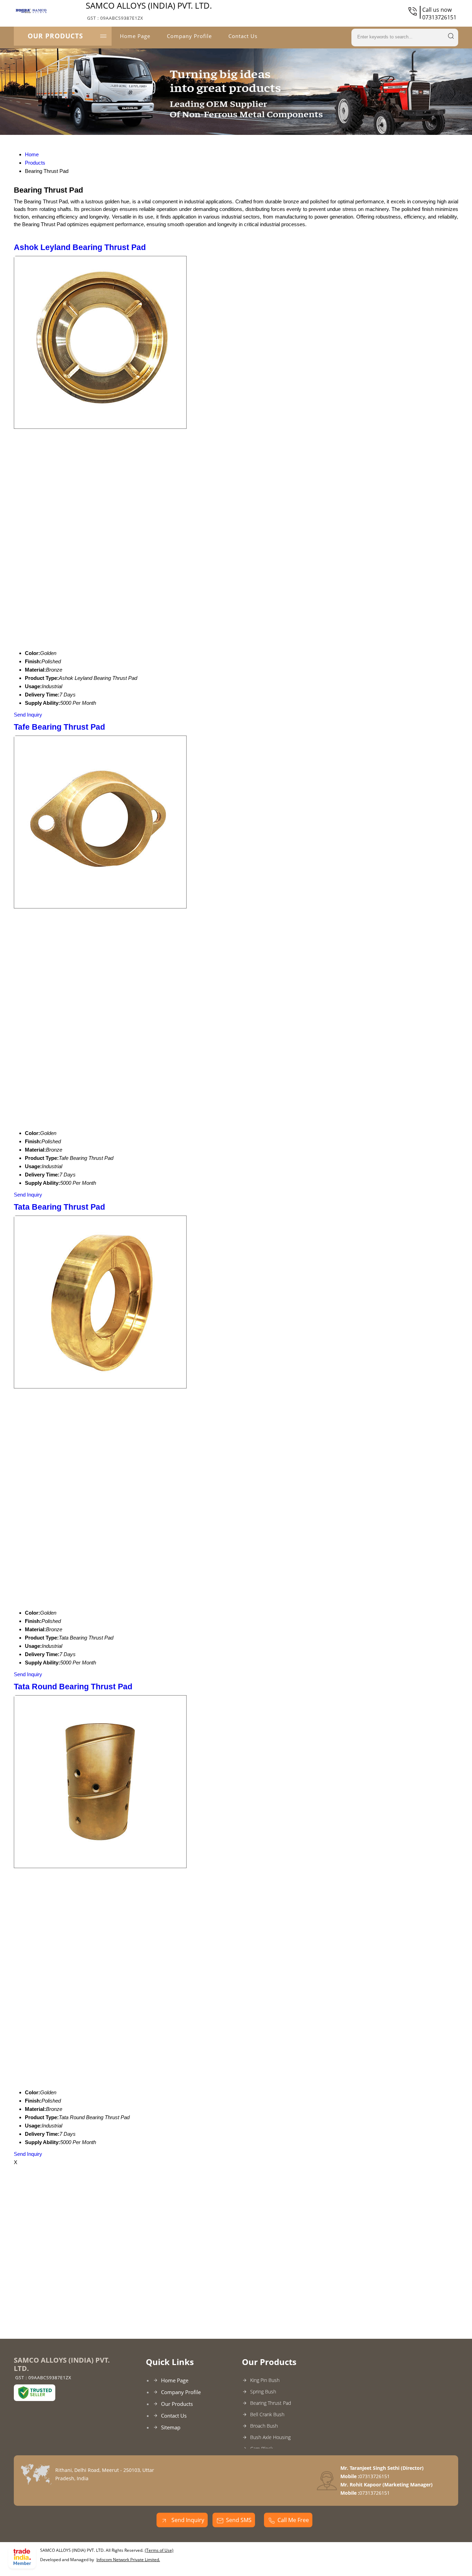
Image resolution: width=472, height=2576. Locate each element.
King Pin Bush (265, 2380)
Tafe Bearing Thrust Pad (59, 727)
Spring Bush (263, 2392)
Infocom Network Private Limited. (128, 2560)
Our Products (55, 36)
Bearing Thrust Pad (271, 2403)
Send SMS (239, 2520)
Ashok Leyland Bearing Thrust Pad (80, 247)
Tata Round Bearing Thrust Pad (73, 1687)
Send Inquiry (28, 715)
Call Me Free (293, 2520)
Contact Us (243, 36)
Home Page (135, 36)
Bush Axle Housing (270, 2437)
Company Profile (189, 36)
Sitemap (171, 2427)
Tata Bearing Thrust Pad (59, 1207)
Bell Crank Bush (267, 2414)
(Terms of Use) (159, 2550)
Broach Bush (264, 2426)
